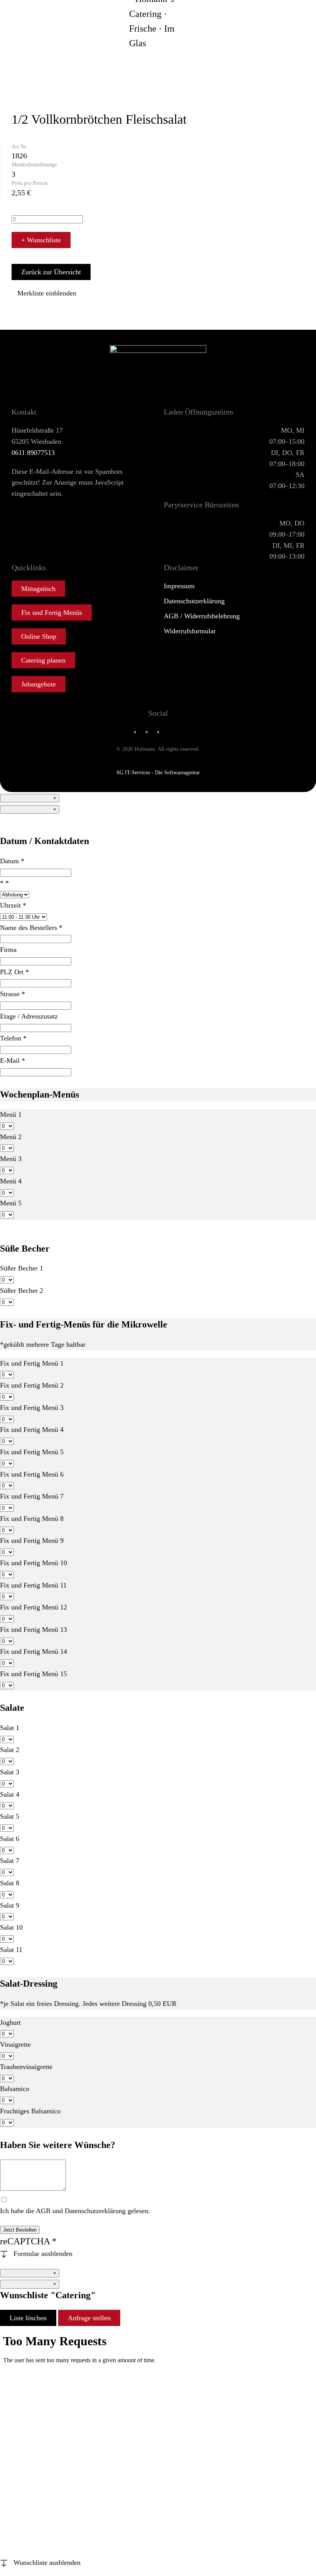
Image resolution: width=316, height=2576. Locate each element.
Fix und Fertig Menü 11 (33, 1585)
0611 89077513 (33, 453)
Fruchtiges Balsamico (30, 2111)
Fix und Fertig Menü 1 (32, 1363)
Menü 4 (11, 1181)
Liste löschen (28, 2318)
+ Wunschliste (41, 240)
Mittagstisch (38, 589)
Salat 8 (10, 1883)
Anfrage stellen (89, 2318)
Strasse (13, 994)
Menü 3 (11, 1159)
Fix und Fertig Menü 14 (34, 1651)
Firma (8, 950)
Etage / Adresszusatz (29, 1016)
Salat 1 (10, 1728)
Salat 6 (10, 1839)
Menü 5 (11, 1203)
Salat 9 (10, 1905)
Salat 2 (10, 1750)
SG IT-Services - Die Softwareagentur (158, 773)
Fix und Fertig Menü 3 (32, 1408)
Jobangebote (39, 684)
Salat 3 (10, 1772)
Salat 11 (11, 1950)
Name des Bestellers (31, 928)
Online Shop (39, 636)
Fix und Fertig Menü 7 (32, 1496)
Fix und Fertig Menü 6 (32, 1474)
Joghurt (10, 2022)
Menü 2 (11, 1137)
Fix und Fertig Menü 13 (34, 1630)
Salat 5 (10, 1816)
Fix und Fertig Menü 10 (34, 1563)
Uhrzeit (13, 905)
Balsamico (15, 2089)
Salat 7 (10, 1861)
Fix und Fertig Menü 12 (34, 1607)
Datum (12, 861)
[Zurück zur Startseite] (158, 21)
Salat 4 (10, 1794)
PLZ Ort (14, 972)
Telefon (13, 1038)
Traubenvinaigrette (26, 2067)
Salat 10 (11, 1927)
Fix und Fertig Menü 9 (32, 1541)
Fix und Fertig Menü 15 (34, 1674)
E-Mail (13, 1061)
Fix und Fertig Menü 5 (32, 1452)
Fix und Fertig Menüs (52, 613)
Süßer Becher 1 (22, 1268)
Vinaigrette (15, 2044)
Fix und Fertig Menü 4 (32, 1430)
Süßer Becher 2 (22, 1291)
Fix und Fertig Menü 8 (32, 1519)
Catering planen (43, 660)
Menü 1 (11, 1114)
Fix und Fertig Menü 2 (32, 1385)
